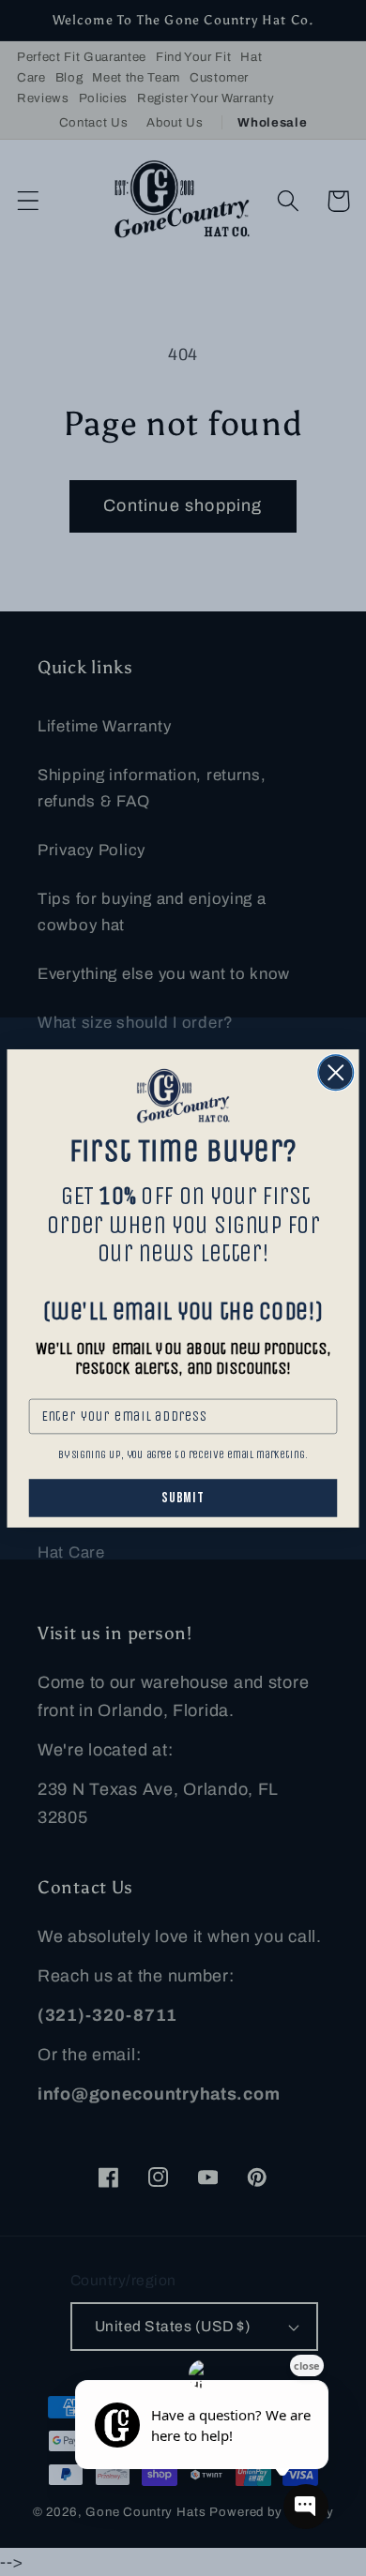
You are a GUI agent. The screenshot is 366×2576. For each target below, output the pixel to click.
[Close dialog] (336, 1073)
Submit (183, 1498)
